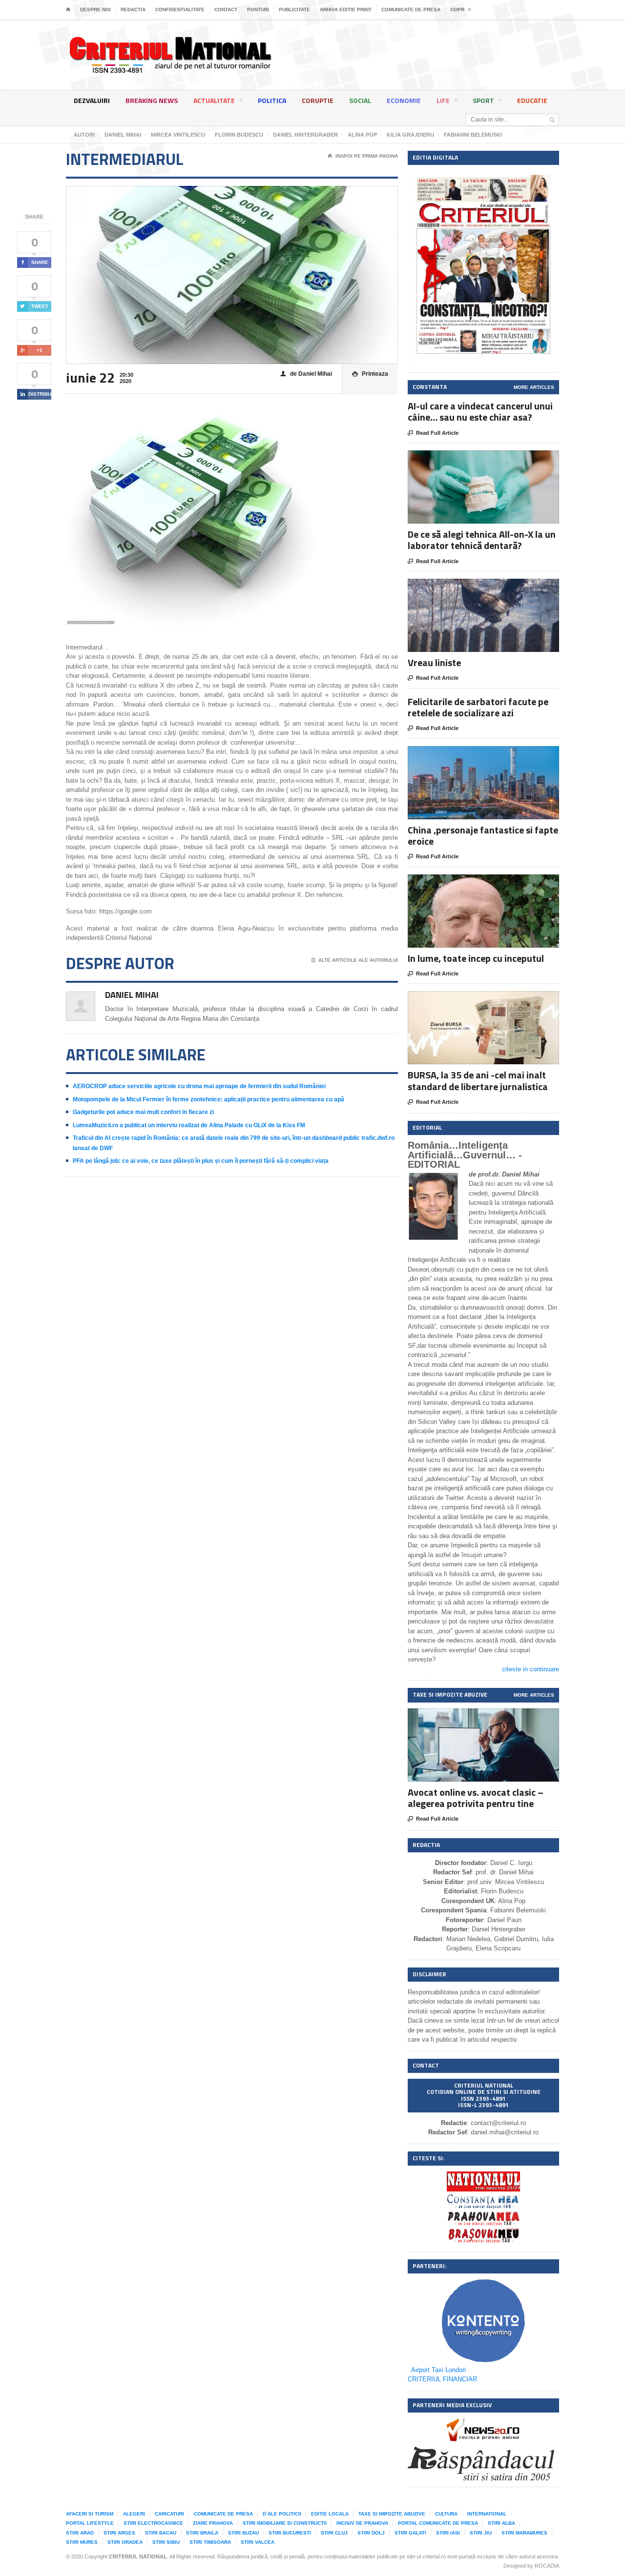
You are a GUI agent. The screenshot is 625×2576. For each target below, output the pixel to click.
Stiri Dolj (371, 2533)
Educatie (532, 100)
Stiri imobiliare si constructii (285, 2523)
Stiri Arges (119, 2533)
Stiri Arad (80, 2533)
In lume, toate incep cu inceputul (476, 958)
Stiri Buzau (243, 2533)
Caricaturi (169, 2514)
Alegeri (134, 2514)
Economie (404, 100)
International (487, 2514)
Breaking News (152, 100)
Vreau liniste (434, 662)
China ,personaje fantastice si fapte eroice (483, 835)
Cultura (446, 2514)
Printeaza (370, 374)
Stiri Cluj (334, 2533)
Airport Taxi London (438, 2370)
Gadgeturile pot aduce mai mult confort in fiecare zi (143, 1112)
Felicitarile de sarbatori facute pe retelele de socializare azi (478, 707)
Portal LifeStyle (90, 2523)
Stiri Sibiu (166, 2542)
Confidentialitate (180, 10)
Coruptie (318, 100)
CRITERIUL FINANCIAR (442, 2379)
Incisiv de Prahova (362, 2523)
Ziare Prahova (213, 2523)
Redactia (133, 10)
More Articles (534, 387)
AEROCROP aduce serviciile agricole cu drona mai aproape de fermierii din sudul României (199, 1086)
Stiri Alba (501, 2523)
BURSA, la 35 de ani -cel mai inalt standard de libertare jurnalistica (478, 1080)
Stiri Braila (202, 2533)
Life (443, 100)
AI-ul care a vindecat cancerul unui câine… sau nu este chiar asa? (480, 411)
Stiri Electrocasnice (153, 2523)
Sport (483, 100)
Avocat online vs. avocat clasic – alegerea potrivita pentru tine (476, 1798)
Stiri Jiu (481, 2533)
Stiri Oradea (125, 2542)
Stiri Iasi (448, 2533)
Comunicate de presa (411, 10)
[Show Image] (471, 459)
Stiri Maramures (524, 2533)
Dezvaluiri (92, 100)
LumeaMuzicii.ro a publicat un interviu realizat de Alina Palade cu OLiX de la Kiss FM (189, 1125)
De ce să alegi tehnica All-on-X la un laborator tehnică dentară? (482, 540)
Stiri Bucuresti (290, 2533)
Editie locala (330, 2514)
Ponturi (258, 10)
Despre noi (95, 10)
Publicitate (294, 10)
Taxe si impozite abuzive (392, 2514)
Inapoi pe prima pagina (363, 156)
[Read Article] (495, 459)
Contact (226, 10)
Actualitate (214, 100)
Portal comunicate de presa (438, 2523)
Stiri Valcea (258, 2542)
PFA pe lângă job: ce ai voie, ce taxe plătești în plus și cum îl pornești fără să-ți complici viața (201, 1161)
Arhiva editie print (346, 10)
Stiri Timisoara (210, 2542)
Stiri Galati (410, 2533)
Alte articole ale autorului (355, 960)
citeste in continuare (531, 1669)
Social (360, 100)
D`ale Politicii (282, 2514)
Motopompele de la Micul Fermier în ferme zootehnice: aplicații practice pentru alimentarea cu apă (208, 1099)
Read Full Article (433, 433)
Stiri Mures (82, 2542)
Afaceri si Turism (90, 2514)
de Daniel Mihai (306, 374)
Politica (272, 100)
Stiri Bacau (161, 2533)
